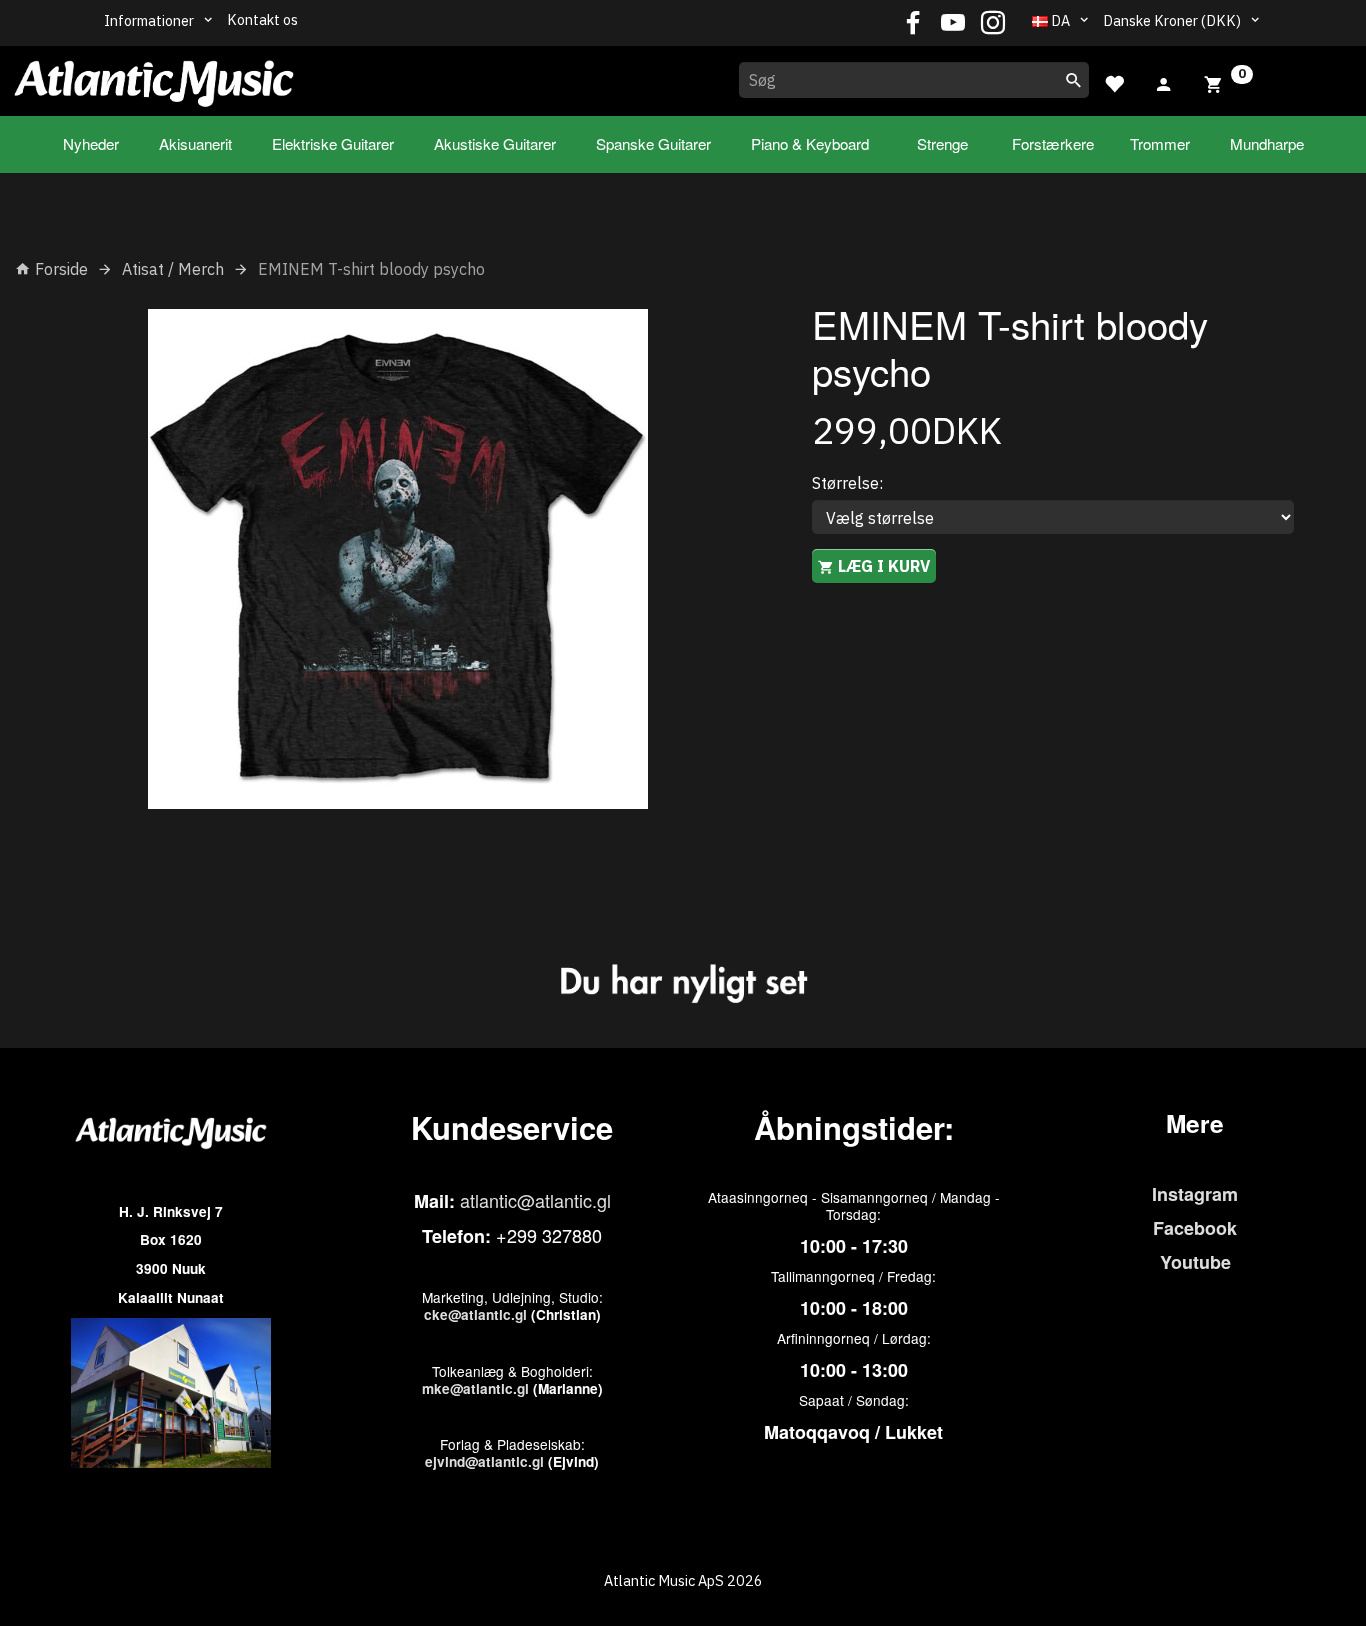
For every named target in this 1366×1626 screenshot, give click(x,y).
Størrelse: (847, 483)
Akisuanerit (195, 143)
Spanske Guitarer (653, 143)
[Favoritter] (1114, 81)
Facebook (1195, 1228)
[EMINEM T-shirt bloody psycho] (398, 559)
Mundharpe (1267, 143)
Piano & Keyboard (810, 143)
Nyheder (91, 143)
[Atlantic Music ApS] (154, 77)
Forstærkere (1053, 143)
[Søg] (1074, 80)
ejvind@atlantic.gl (484, 1461)
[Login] (1164, 82)
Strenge (942, 143)
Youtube (1195, 1262)
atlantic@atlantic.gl (535, 1200)
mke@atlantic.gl (475, 1388)
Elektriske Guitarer (333, 143)
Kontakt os (262, 19)
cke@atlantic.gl (475, 1314)
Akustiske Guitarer (495, 143)
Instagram (1195, 1194)
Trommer (1160, 143)
